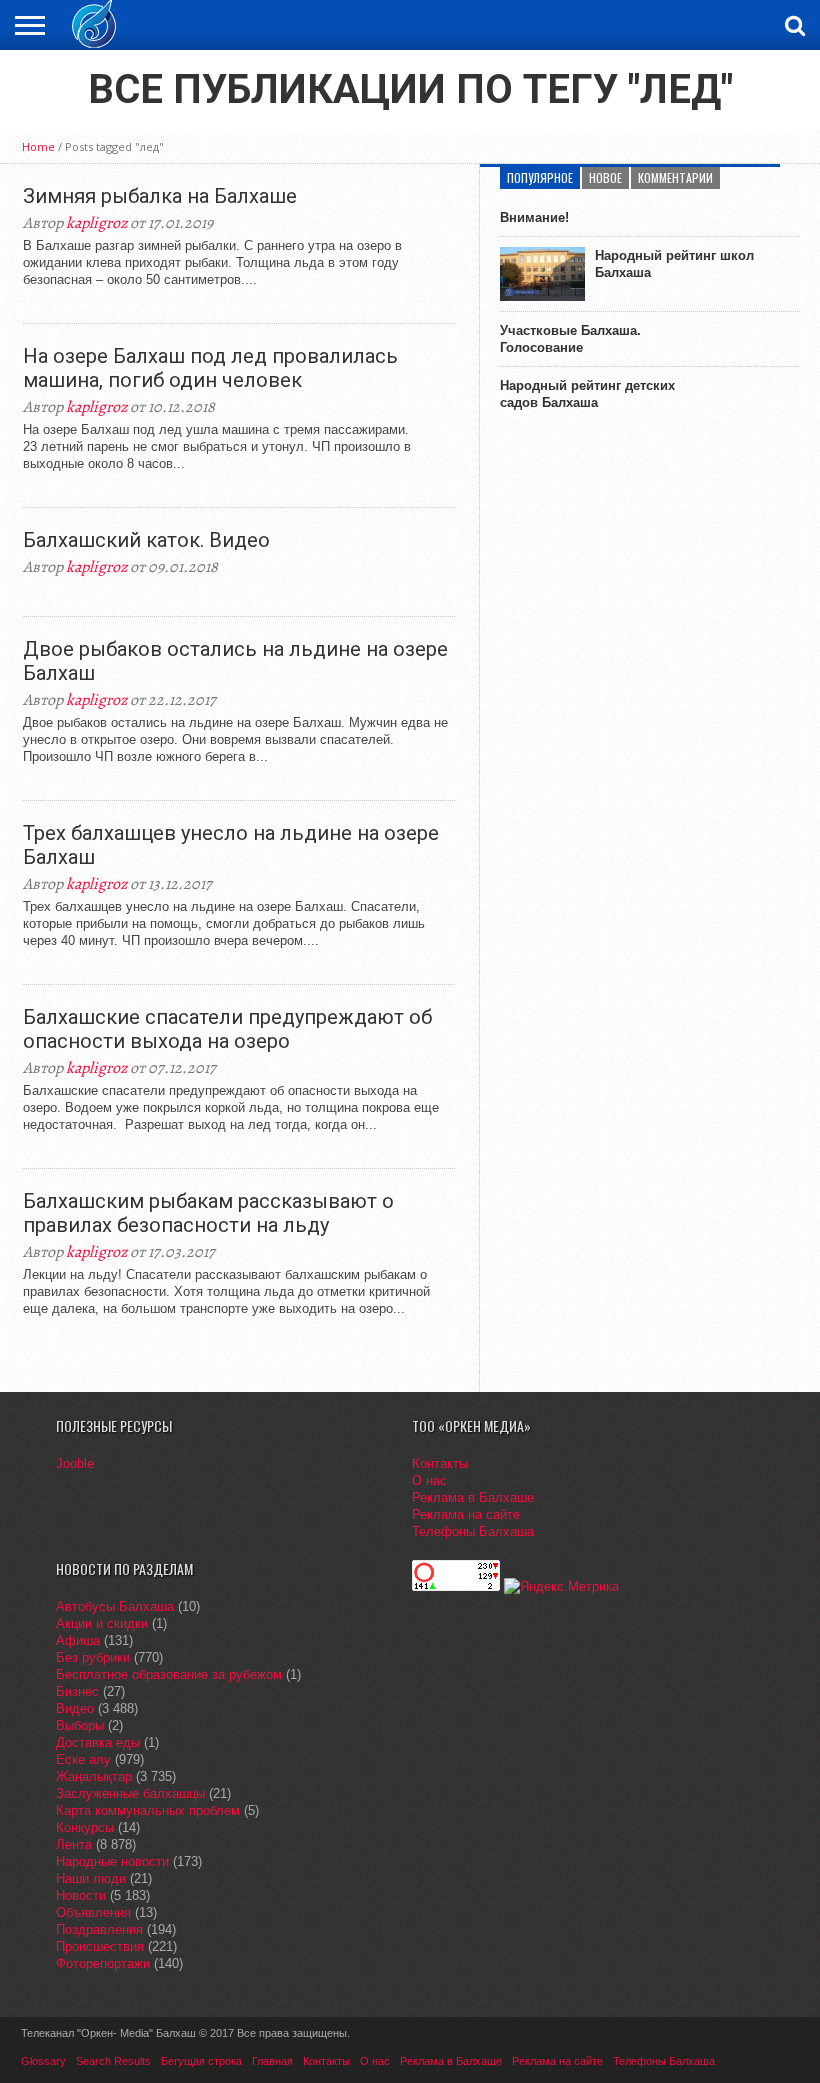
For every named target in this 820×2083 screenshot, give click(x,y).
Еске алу (83, 1759)
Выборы (80, 1725)
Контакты (440, 1463)
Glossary (43, 2061)
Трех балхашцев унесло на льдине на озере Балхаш (231, 845)
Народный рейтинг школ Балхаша (674, 264)
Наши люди (91, 1878)
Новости (81, 1895)
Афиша (78, 1640)
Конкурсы (85, 1827)
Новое (605, 177)
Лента (74, 1844)
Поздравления (99, 1929)
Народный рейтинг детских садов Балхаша (587, 394)
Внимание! (534, 217)
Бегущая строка (201, 2061)
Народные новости (112, 1861)
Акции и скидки (102, 1623)
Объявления (93, 1912)
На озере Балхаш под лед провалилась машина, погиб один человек (210, 368)
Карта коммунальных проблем (148, 1810)
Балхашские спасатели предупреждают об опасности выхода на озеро (227, 1029)
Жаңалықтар (94, 1776)
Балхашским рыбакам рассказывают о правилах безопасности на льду (208, 1213)
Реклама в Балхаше (473, 1497)
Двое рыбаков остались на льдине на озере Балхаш (235, 661)
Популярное (540, 177)
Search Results (113, 2061)
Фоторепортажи (103, 1963)
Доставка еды (98, 1742)
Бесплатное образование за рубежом (169, 1674)
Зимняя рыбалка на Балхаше (160, 196)
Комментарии (675, 177)
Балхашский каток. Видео (146, 540)
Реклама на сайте (466, 1514)
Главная (272, 2061)
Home (38, 146)
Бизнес (77, 1691)
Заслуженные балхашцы (130, 1793)
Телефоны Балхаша (473, 1531)
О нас (429, 1480)
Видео (75, 1708)
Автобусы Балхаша (115, 1606)
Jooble (75, 1463)
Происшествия (100, 1946)
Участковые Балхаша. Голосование (570, 339)
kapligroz (96, 223)
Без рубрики (93, 1657)
